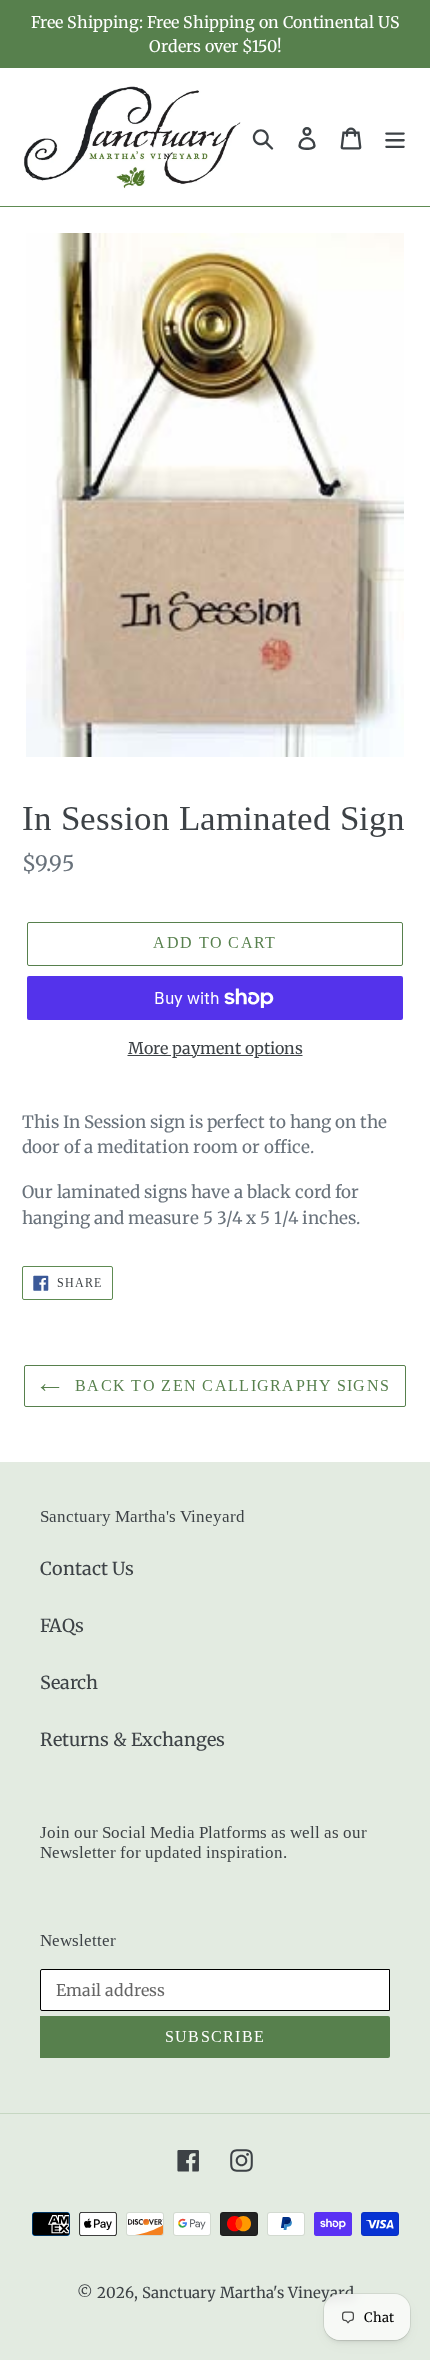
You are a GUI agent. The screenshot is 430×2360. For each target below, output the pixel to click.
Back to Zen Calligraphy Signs (230, 1385)
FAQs (62, 1625)
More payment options (215, 1048)
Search (69, 1682)
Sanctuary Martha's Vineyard (248, 2292)
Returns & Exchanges (132, 1739)
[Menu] (395, 137)
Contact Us (87, 1568)
